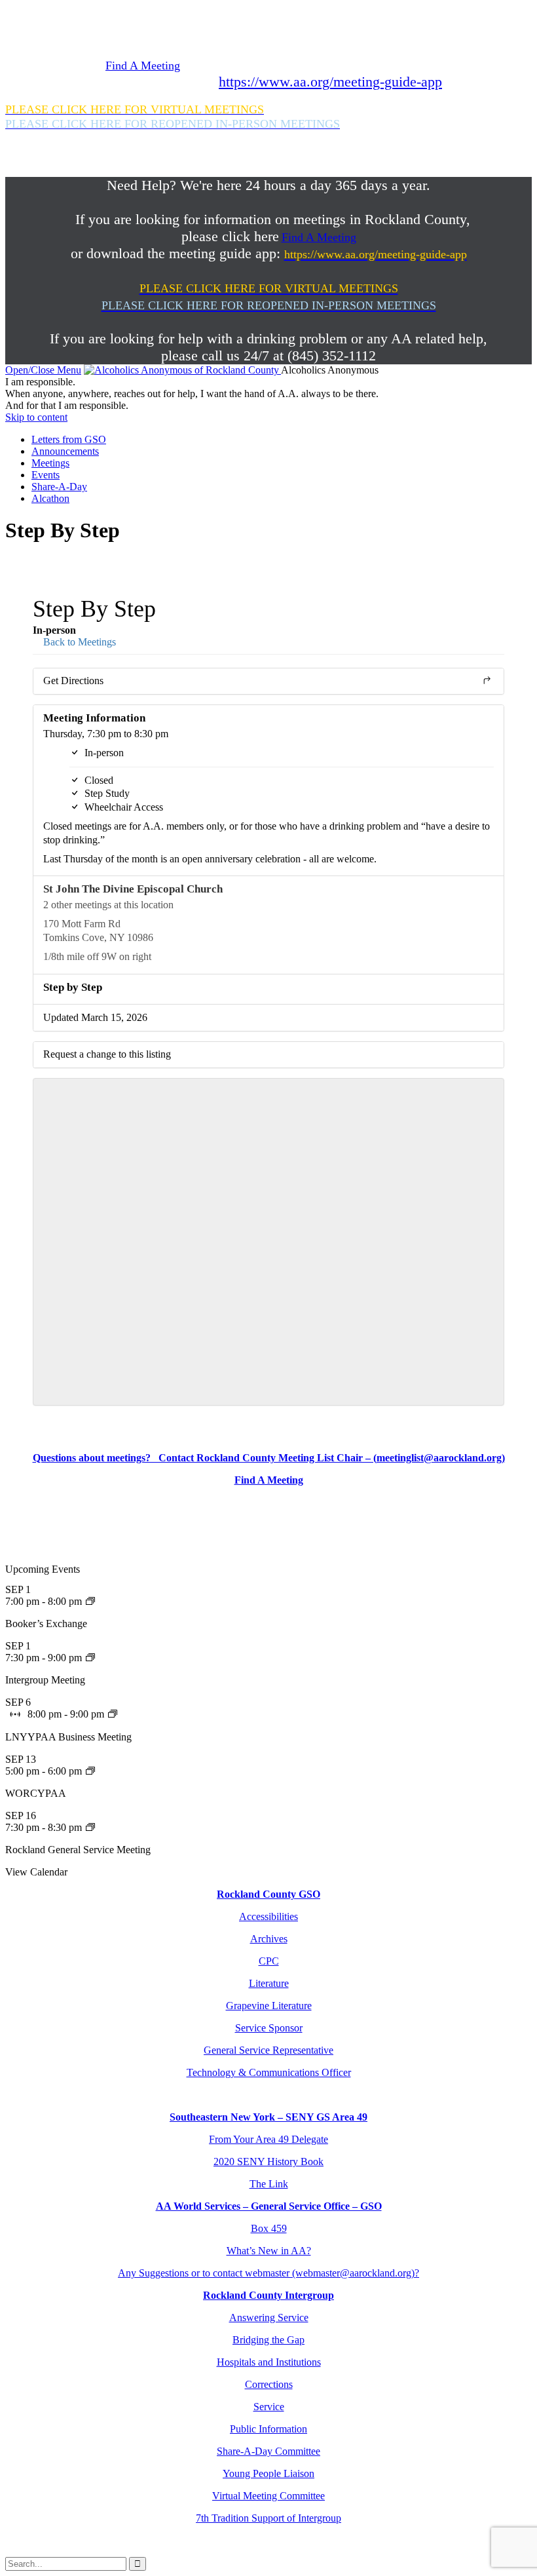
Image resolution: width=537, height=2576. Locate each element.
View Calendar (36, 1872)
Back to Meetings (78, 642)
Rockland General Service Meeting (78, 1850)
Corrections (269, 2384)
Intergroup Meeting (45, 1680)
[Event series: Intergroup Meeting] (90, 1658)
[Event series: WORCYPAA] (90, 1771)
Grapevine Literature (269, 2006)
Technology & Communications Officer (269, 2072)
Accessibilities (268, 1916)
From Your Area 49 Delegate (268, 2139)
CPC (269, 1961)
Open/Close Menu (43, 370)
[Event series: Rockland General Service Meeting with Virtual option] (90, 1827)
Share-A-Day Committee (268, 2451)
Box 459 (269, 2228)
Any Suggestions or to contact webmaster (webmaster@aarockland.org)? (268, 2273)
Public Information (268, 2429)
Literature (269, 1983)
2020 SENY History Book (268, 2162)
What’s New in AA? (269, 2251)
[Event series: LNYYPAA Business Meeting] (113, 1714)
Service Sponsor (269, 2028)
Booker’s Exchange (46, 1624)
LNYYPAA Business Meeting (68, 1737)
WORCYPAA (36, 1793)
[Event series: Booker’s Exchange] (90, 1601)
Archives (269, 1939)
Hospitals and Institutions (269, 2362)
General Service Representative (268, 2050)
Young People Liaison (268, 2473)
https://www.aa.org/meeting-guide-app (330, 82)
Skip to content (36, 417)
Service (269, 2407)
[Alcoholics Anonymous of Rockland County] (182, 370)
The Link (269, 2184)
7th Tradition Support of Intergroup (268, 2518)
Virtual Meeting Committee (268, 2496)
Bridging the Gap (268, 2340)
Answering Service (269, 2317)
